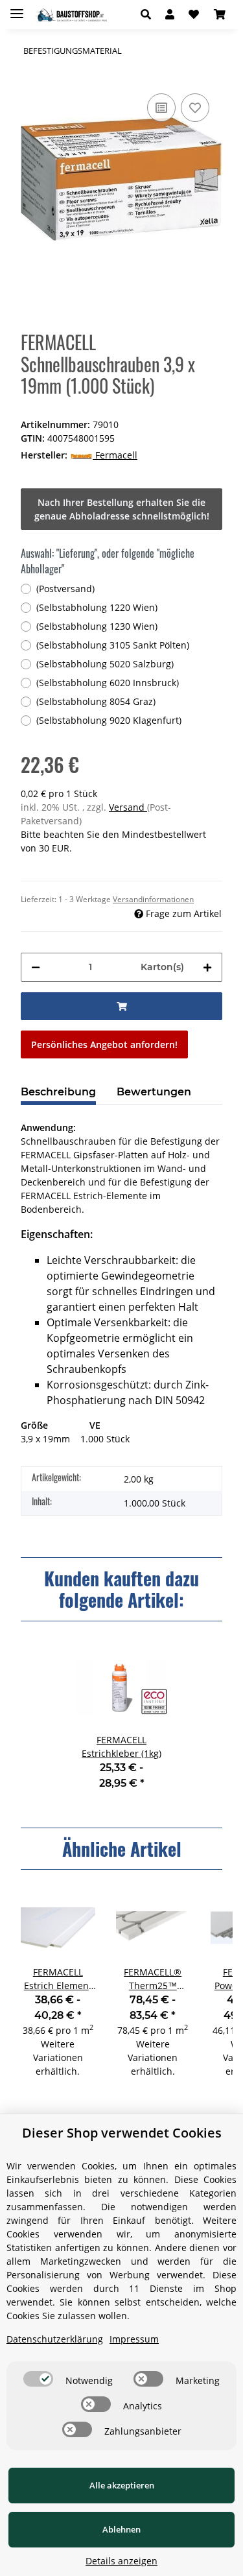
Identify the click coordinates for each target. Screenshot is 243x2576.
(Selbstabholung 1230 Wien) (97, 626)
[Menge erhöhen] (207, 967)
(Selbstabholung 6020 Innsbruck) (108, 683)
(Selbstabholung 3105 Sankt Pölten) (113, 645)
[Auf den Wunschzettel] (195, 108)
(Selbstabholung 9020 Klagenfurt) (109, 720)
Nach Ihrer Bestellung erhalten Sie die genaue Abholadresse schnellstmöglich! (122, 509)
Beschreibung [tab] (58, 1092)
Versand (128, 807)
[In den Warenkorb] (121, 1006)
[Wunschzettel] (194, 14)
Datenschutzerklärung (55, 2339)
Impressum (134, 2339)
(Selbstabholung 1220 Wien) (97, 607)
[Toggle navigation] (17, 8)
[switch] (38, 2379)
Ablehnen (121, 2529)
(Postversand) (65, 589)
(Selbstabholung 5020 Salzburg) (105, 664)
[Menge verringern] (36, 967)
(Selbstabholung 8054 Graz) (96, 701)
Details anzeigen (121, 2561)
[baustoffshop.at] (70, 15)
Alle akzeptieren (122, 2485)
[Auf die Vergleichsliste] (161, 108)
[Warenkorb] (220, 14)
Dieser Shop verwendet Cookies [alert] (122, 2133)
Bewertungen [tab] (154, 1092)
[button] (149, 14)
